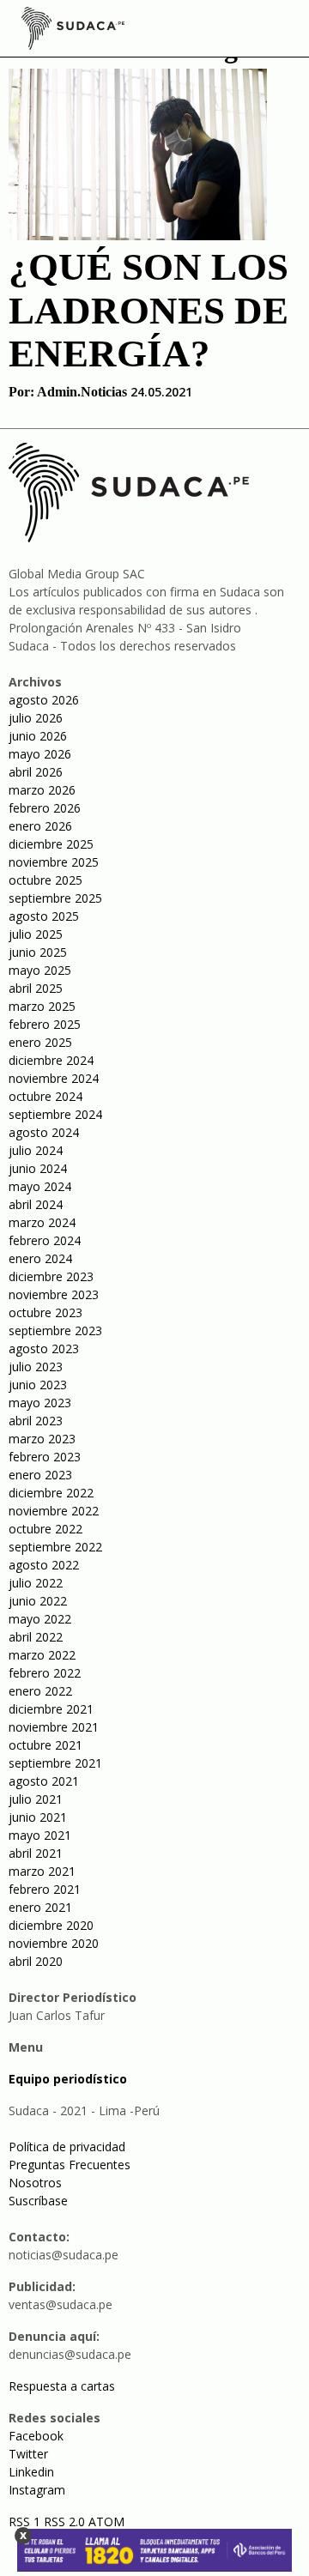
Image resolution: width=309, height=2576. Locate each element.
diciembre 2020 (51, 1925)
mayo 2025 (40, 970)
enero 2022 (40, 1691)
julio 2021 (36, 1799)
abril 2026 (36, 772)
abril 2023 (36, 1421)
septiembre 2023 (55, 1330)
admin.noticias (82, 392)
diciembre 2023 (51, 1276)
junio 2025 (38, 952)
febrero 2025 (45, 1024)
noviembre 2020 (54, 1943)
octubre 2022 (45, 1529)
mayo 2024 (40, 1186)
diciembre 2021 (51, 1709)
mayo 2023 (40, 1403)
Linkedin (31, 2472)
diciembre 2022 (51, 1493)
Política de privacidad (67, 2147)
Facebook (36, 2436)
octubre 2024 (45, 1096)
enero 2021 (40, 1907)
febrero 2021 (45, 1889)
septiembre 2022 (55, 1547)
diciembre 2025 (51, 844)
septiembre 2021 (55, 1763)
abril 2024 (36, 1204)
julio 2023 (36, 1367)
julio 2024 (36, 1150)
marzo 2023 (42, 1439)
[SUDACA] (73, 31)
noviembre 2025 (54, 862)
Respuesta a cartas (62, 2386)
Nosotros (35, 2183)
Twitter (28, 2454)
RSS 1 (26, 2522)
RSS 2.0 (64, 2522)
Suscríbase (38, 2201)
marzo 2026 (42, 790)
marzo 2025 (42, 1006)
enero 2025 (40, 1042)
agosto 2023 (44, 1348)
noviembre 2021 (54, 1727)
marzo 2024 (42, 1222)
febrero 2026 (45, 808)
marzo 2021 (42, 1871)
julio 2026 (36, 718)
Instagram (37, 2490)
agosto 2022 (44, 1565)
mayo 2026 (40, 754)
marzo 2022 (42, 1655)
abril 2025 (36, 988)
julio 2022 (36, 1583)
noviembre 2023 (54, 1294)
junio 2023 (38, 1385)
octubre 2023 (45, 1312)
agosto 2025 (44, 916)
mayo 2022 (40, 1619)
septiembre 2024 (55, 1114)
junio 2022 (38, 1601)
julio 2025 (36, 934)
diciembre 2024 (51, 1060)
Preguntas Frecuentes (70, 2165)
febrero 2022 (45, 1673)
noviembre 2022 (54, 1511)
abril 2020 (36, 1961)
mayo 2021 (40, 1835)
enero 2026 (40, 826)
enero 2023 (40, 1475)
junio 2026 (38, 736)
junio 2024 (38, 1168)
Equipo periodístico (68, 2079)
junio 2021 (38, 1817)
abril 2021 (36, 1853)
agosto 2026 (44, 700)
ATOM (106, 2522)
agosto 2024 (44, 1132)
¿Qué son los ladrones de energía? (148, 310)
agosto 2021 (44, 1781)
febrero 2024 (45, 1240)
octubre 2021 (45, 1745)
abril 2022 (36, 1637)
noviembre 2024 (54, 1078)
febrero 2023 (45, 1457)
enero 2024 (40, 1258)
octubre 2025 (45, 880)
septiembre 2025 (55, 898)
